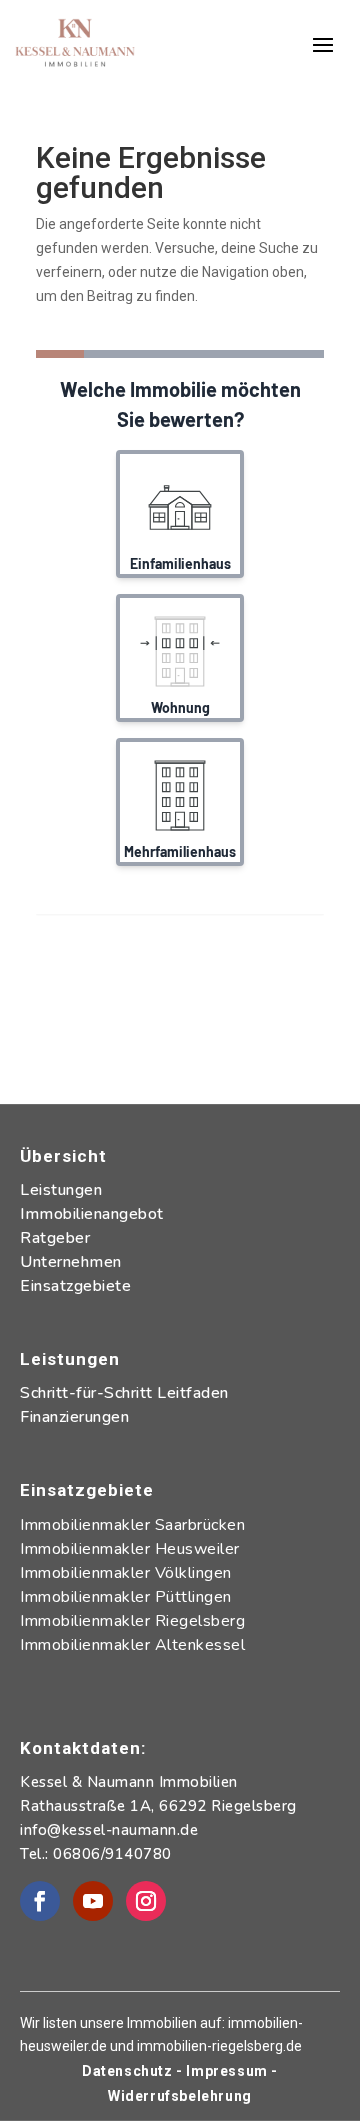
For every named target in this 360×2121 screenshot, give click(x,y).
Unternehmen (71, 1262)
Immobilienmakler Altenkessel (132, 1645)
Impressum (226, 2071)
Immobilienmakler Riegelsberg (132, 1621)
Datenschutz (129, 2071)
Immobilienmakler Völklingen (126, 1573)
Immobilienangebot (92, 1214)
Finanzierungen (74, 1417)
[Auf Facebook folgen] (40, 1901)
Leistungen (61, 1190)
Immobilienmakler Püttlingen (126, 1597)
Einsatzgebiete (75, 1286)
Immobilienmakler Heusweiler (130, 1549)
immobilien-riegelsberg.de (219, 2046)
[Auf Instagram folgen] (146, 1901)
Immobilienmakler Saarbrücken (132, 1525)
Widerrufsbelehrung (180, 2096)
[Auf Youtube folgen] (93, 1901)
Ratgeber (55, 1238)
